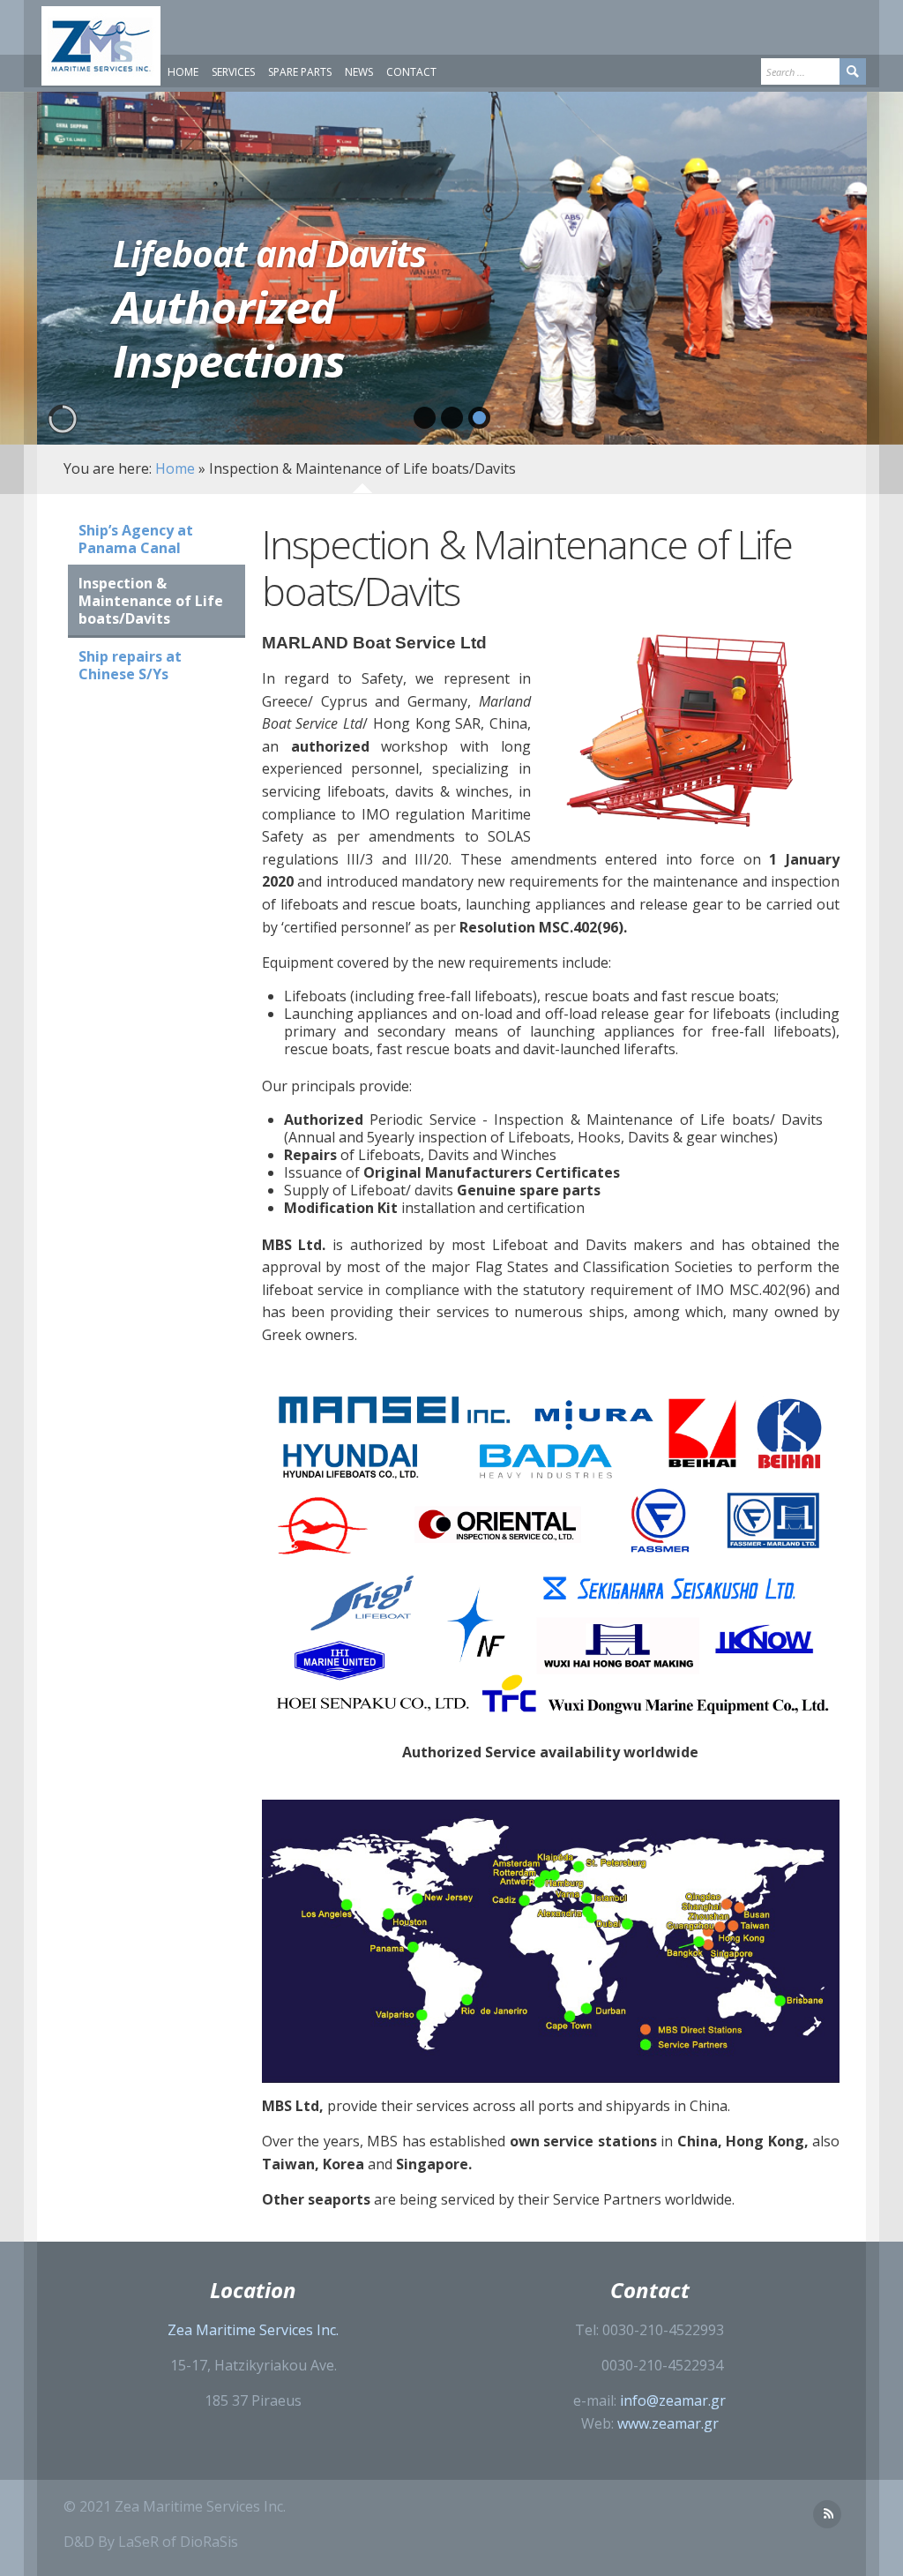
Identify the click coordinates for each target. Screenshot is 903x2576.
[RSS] (827, 2514)
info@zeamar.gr (673, 2400)
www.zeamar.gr (668, 2423)
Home (175, 468)
